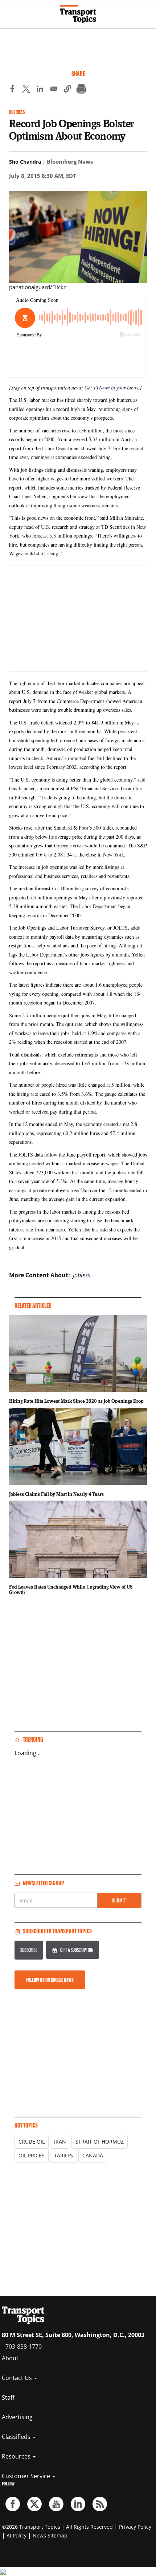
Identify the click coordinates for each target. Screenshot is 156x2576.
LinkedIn (78, 2504)
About (10, 2358)
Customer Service (27, 2476)
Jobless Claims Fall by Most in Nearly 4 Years (56, 1494)
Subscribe (29, 1950)
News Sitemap (50, 2535)
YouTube (56, 2504)
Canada (93, 2155)
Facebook (13, 2504)
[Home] (78, 14)
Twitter (34, 2504)
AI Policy (17, 2535)
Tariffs (63, 2155)
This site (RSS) (100, 2504)
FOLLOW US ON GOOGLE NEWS (50, 1980)
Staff (8, 2397)
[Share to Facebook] (12, 90)
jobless (82, 1275)
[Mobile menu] (9, 11)
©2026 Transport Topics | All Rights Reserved (57, 2527)
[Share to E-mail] (54, 90)
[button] (67, 90)
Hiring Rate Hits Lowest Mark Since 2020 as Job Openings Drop (76, 1401)
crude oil (32, 2142)
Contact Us (18, 2378)
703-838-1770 (24, 2347)
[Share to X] (26, 90)
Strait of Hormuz (100, 2142)
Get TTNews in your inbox (111, 388)
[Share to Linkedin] (40, 90)
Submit (119, 1900)
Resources (17, 2456)
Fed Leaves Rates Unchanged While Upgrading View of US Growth (71, 1590)
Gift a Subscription (77, 1950)
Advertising (17, 2417)
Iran (60, 2142)
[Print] (81, 90)
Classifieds (17, 2437)
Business (17, 112)
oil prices (32, 2155)
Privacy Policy (135, 2527)
